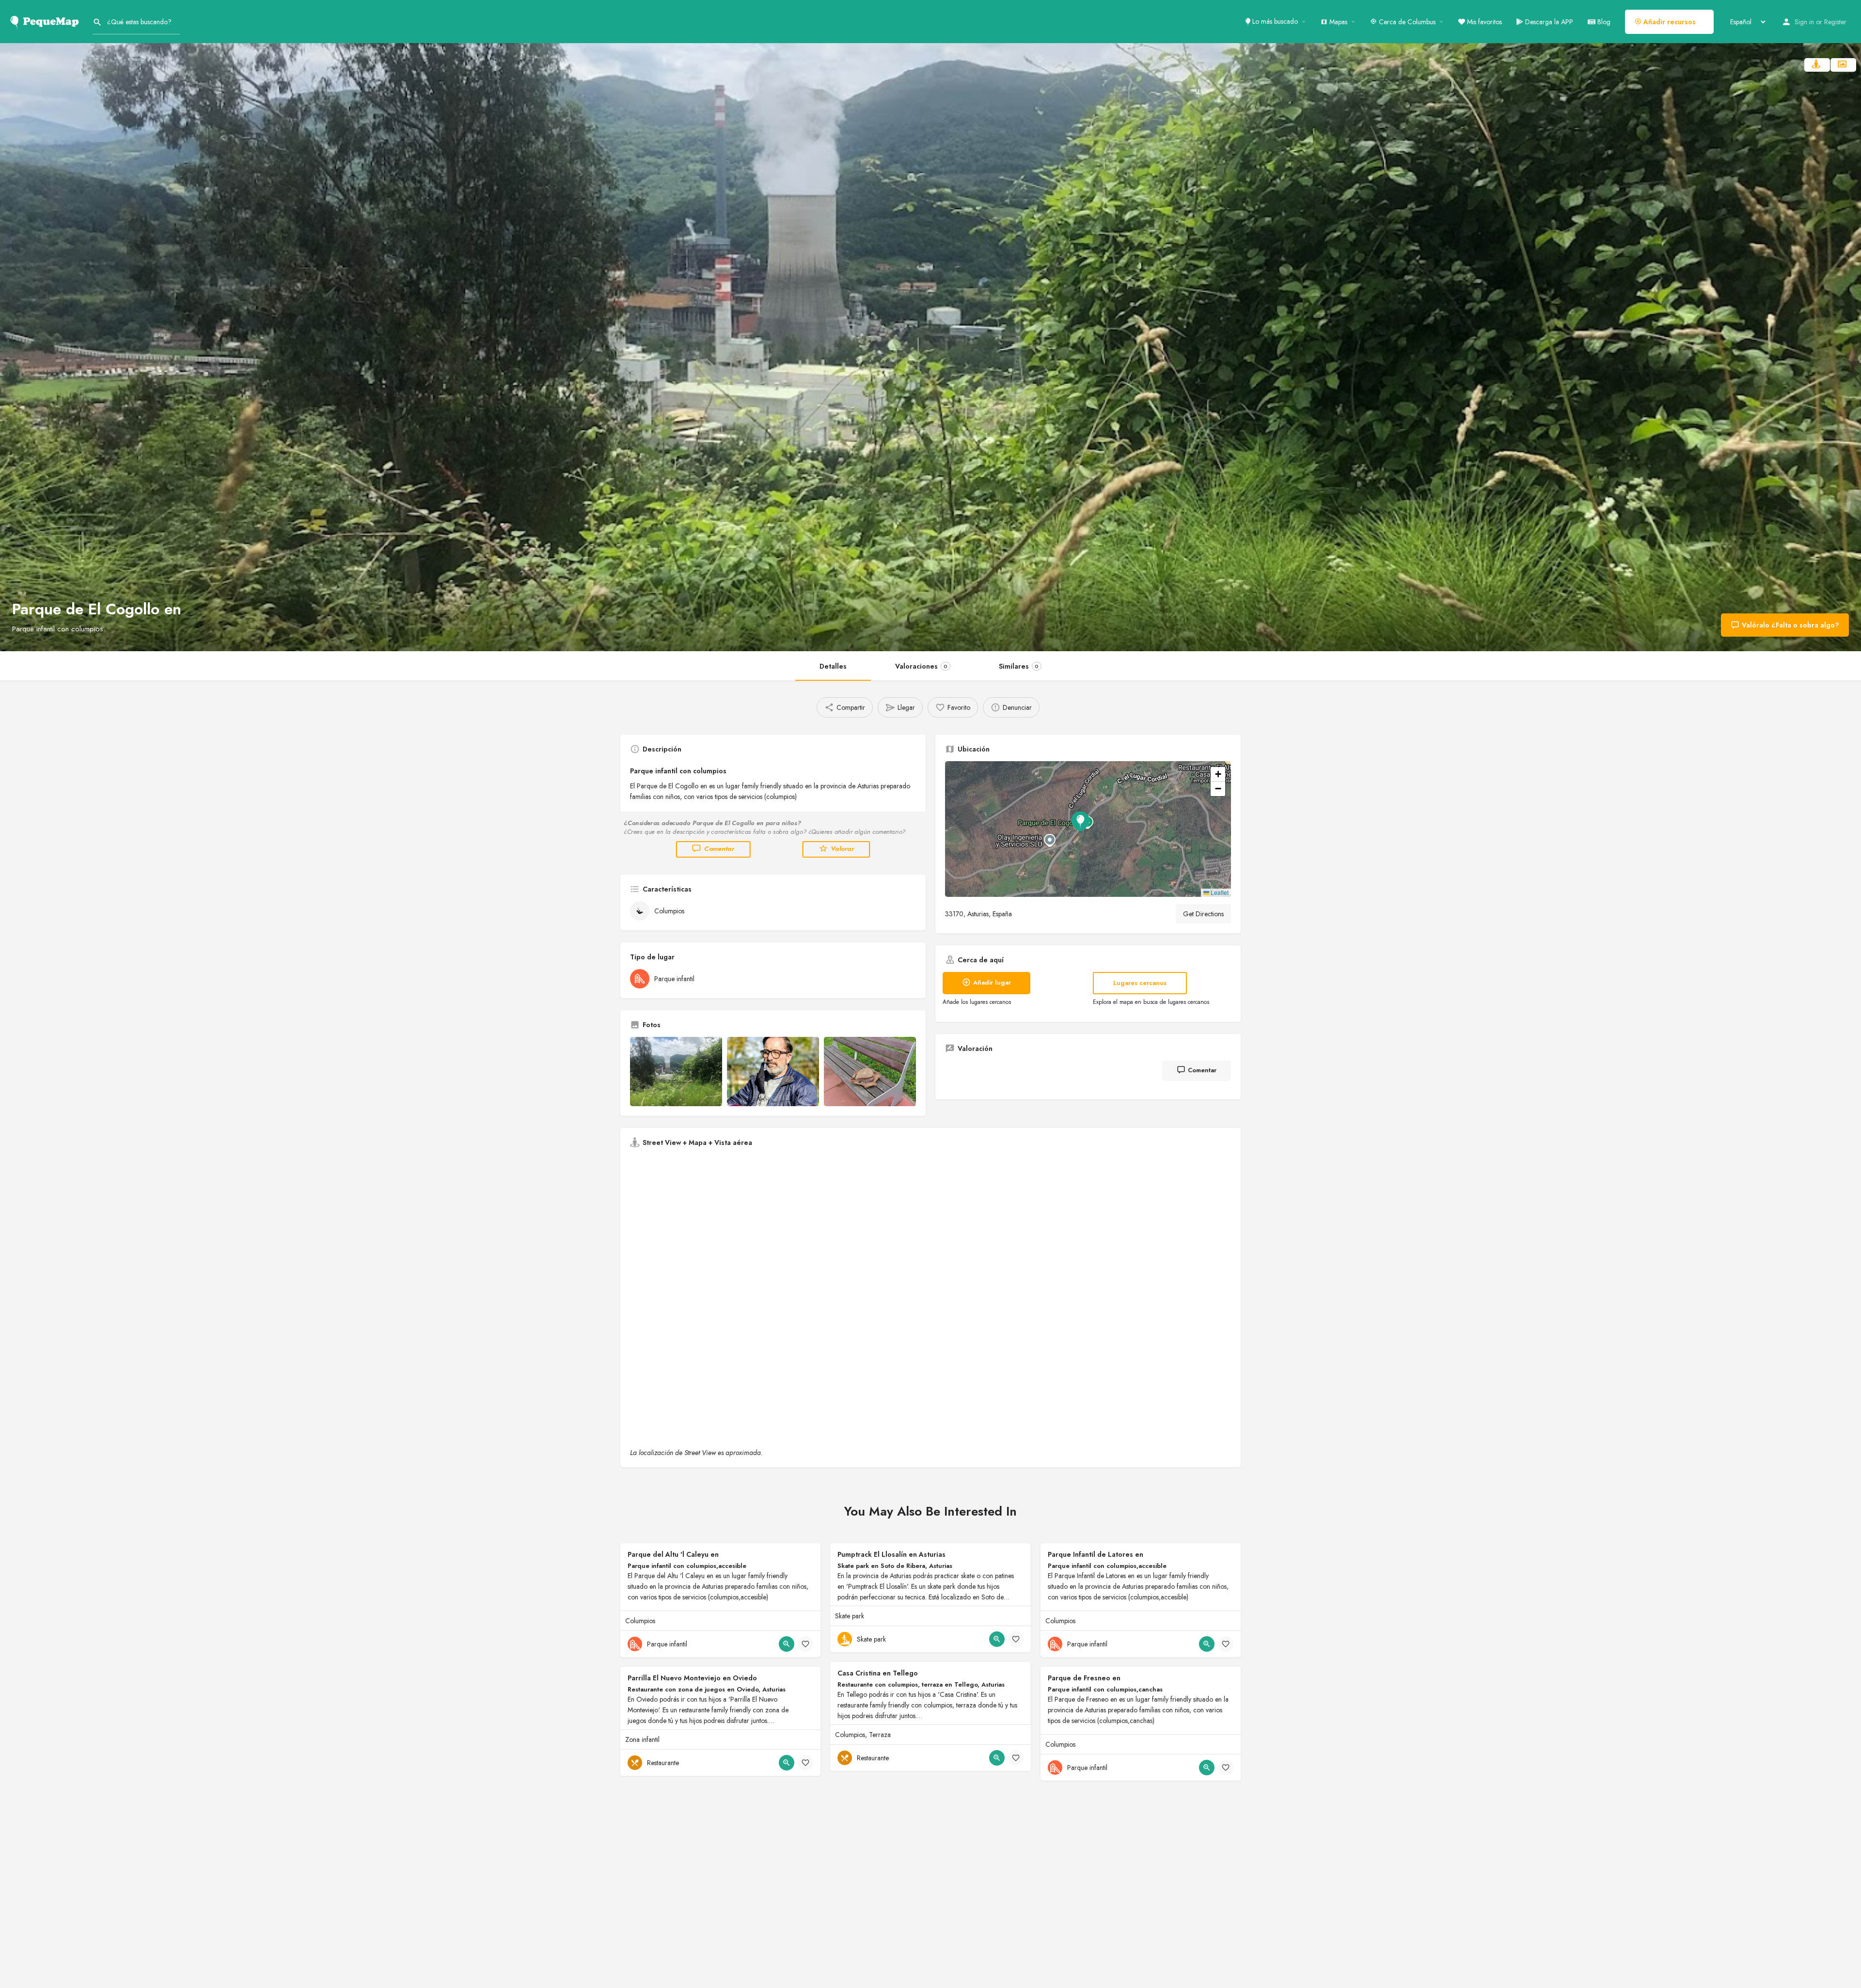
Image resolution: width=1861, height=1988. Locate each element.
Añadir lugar (992, 982)
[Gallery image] (676, 1072)
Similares (1019, 666)
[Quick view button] (787, 1644)
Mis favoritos (1483, 22)
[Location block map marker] (1080, 821)
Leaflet (1219, 892)
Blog (1603, 22)
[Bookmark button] (805, 1644)
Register (1835, 22)
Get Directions (1203, 914)
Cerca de (1406, 22)
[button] (1088, 829)
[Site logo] (46, 21)
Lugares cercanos (1140, 983)
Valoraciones (921, 666)
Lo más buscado (1274, 21)
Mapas (1337, 22)
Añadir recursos (1669, 22)
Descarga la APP (1548, 22)
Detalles (833, 666)
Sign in (1804, 22)
